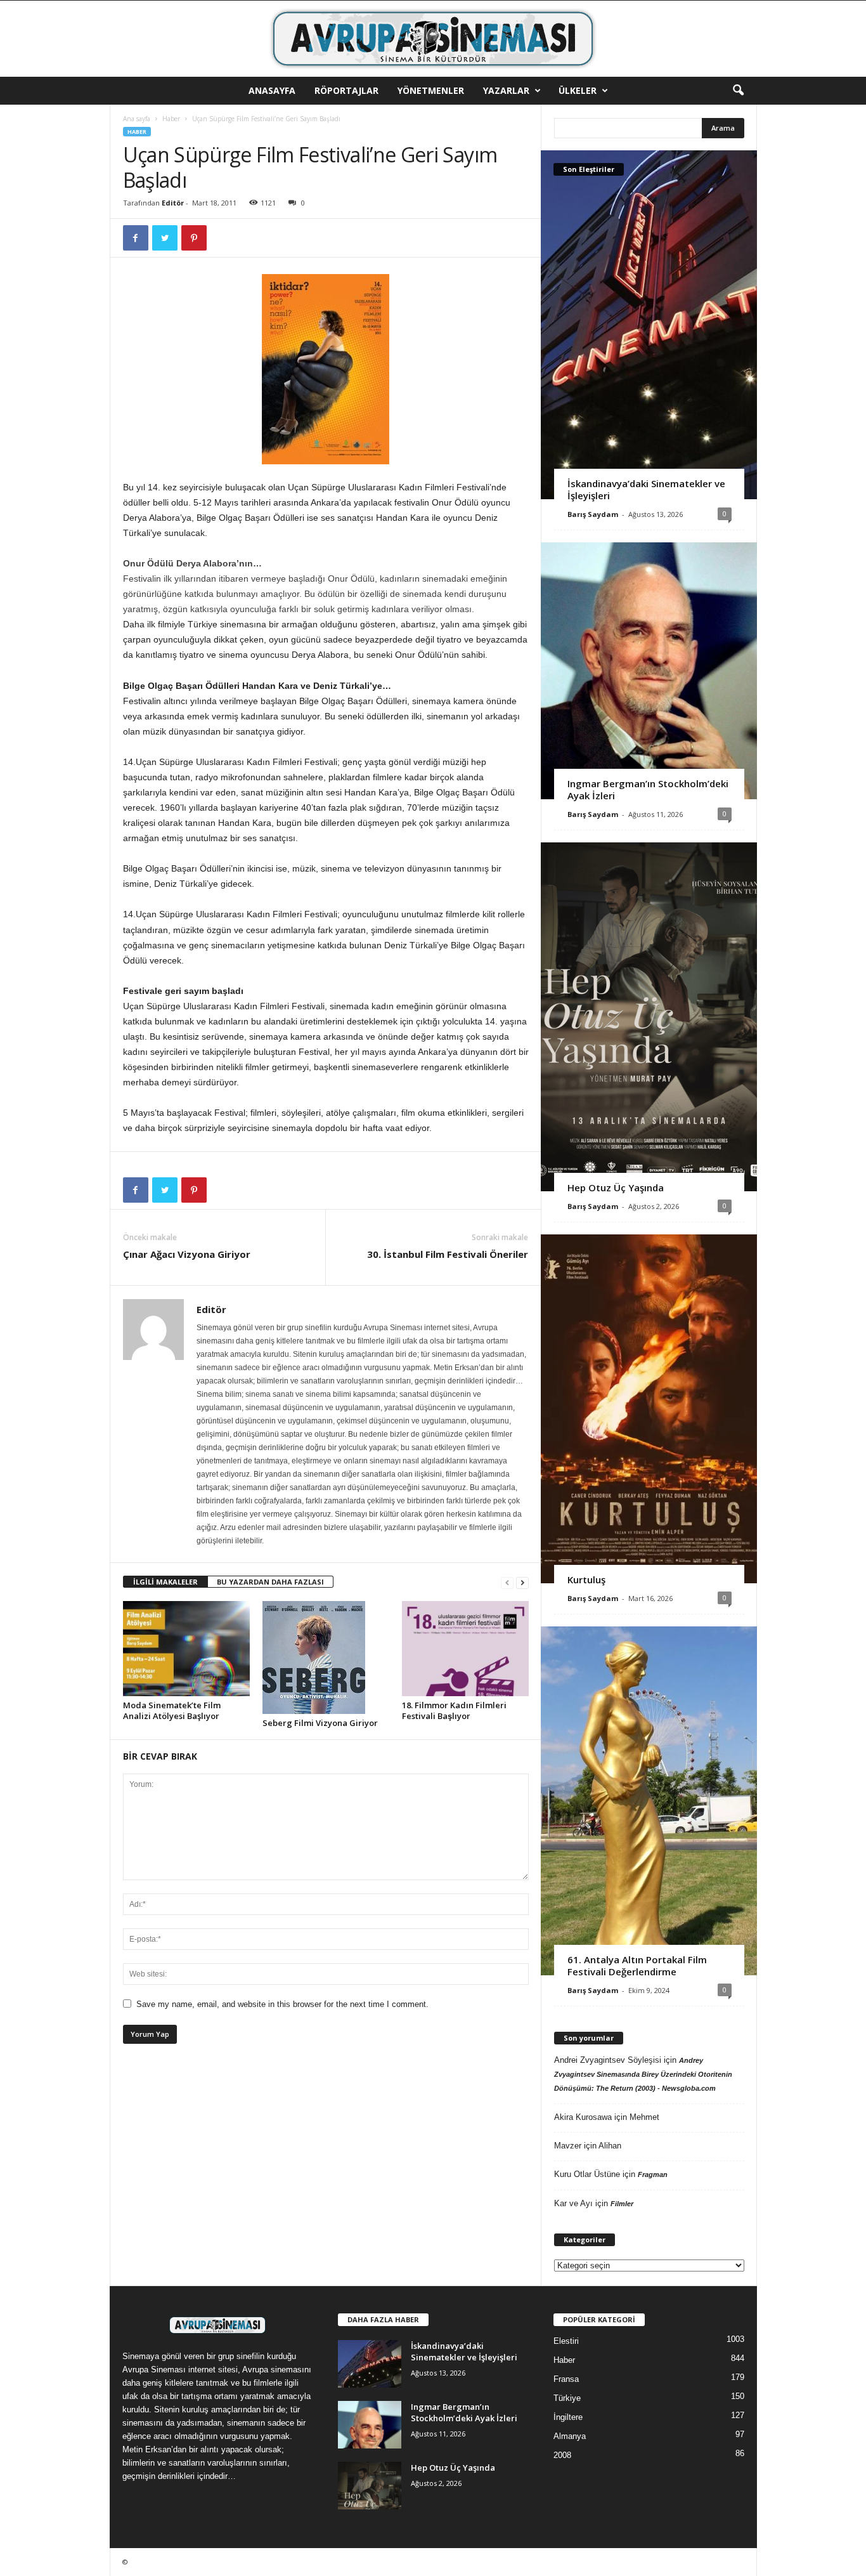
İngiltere (568, 2417)
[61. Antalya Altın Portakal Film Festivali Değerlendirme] (649, 1801)
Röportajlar (346, 90)
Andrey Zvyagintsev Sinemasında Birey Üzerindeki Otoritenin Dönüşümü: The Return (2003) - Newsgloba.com (643, 2074)
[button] (738, 91)
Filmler (622, 2204)
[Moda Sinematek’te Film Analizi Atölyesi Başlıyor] (186, 1649)
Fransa (566, 2379)
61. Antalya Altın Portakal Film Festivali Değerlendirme (637, 1965)
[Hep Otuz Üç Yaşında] (649, 1017)
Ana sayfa (137, 119)
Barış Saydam (593, 514)
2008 (562, 2455)
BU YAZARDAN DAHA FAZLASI (270, 1582)
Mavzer (568, 2146)
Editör (173, 203)
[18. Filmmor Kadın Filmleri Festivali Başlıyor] (465, 1649)
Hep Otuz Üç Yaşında (616, 1187)
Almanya (570, 2436)
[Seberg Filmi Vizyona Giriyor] (326, 1657)
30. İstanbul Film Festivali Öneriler (448, 1254)
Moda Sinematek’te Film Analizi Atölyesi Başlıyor (172, 1710)
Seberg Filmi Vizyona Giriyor (320, 1723)
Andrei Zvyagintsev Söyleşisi (608, 2060)
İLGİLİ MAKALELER (165, 1582)
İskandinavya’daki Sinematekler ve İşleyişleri (646, 489)
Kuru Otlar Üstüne (587, 2174)
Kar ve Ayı (573, 2203)
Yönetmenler (431, 90)
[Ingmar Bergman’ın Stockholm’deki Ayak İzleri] (649, 671)
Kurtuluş (586, 1579)
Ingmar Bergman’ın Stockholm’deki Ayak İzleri (648, 789)
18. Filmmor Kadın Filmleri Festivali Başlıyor (454, 1710)
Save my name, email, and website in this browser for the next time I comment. (282, 2004)
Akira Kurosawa (583, 2117)
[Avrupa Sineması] (433, 39)
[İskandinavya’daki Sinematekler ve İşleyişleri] (649, 325)
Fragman (653, 2174)
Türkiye (567, 2398)
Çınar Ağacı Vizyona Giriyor (187, 1254)
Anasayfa (272, 90)
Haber (171, 119)
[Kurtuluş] (649, 1409)
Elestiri (566, 2341)
